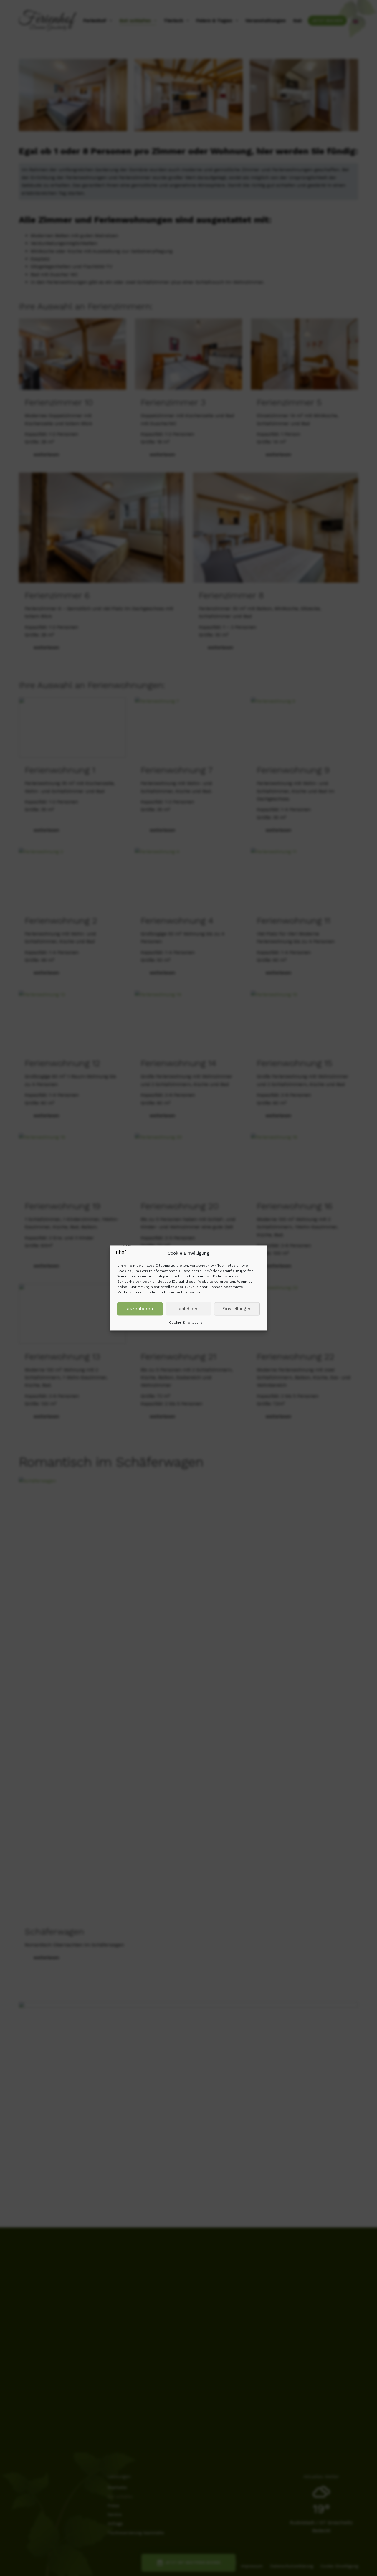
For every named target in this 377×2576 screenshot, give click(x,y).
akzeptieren (140, 1309)
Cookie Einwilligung (186, 1322)
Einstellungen (237, 1309)
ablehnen (189, 1309)
